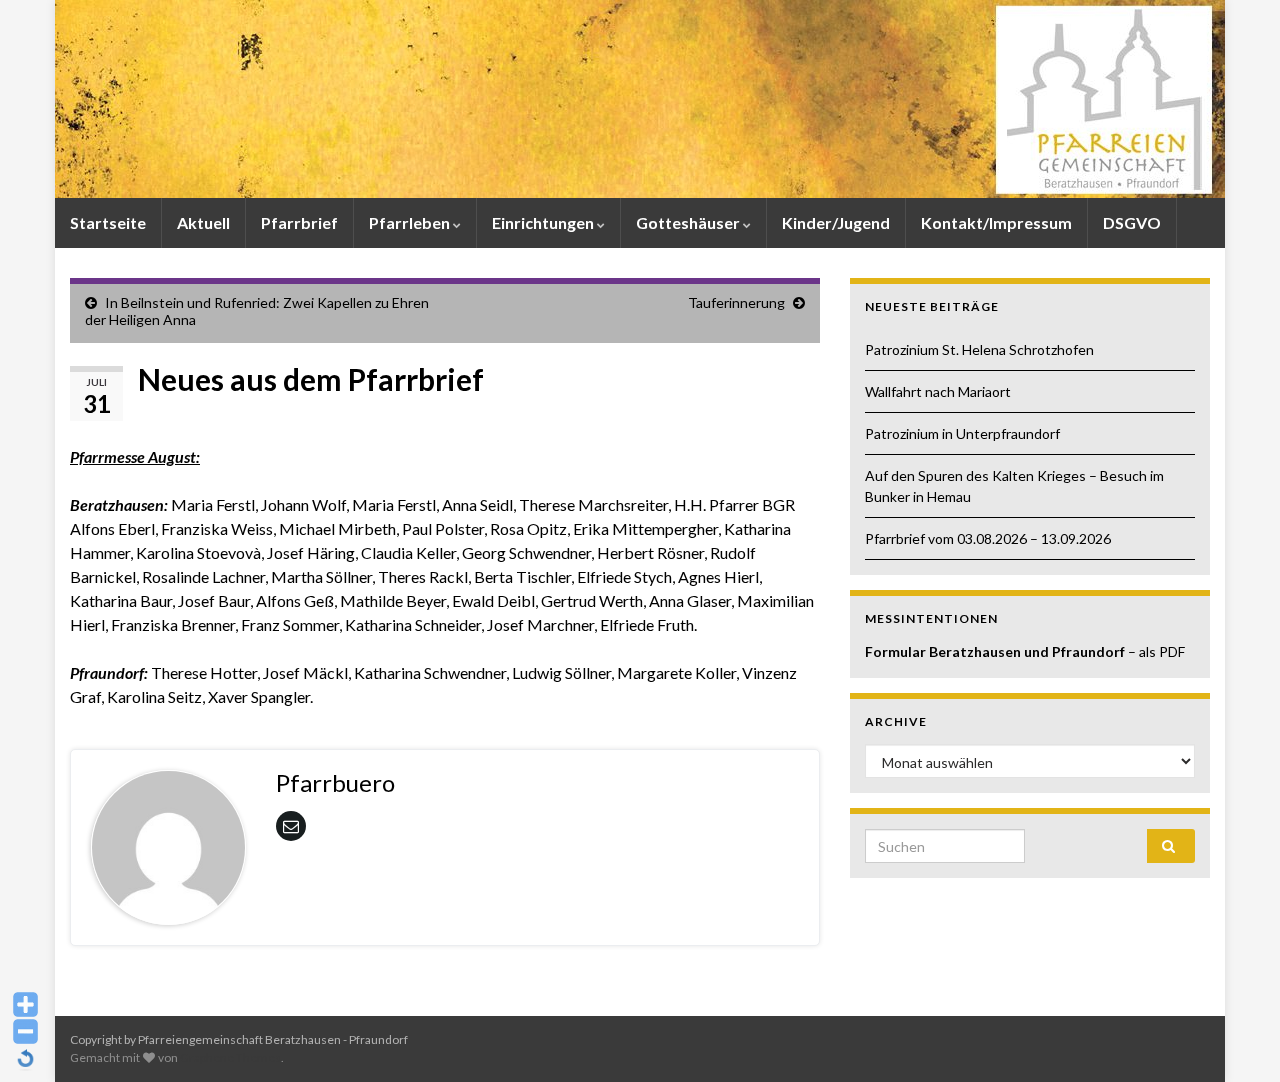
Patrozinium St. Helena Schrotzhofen (979, 349)
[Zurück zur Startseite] (640, 99)
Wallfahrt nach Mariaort (938, 391)
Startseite (108, 222)
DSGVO (1132, 222)
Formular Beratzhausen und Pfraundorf (996, 651)
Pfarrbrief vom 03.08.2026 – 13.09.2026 (988, 538)
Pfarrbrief (299, 222)
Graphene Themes (230, 1057)
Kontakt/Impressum (996, 222)
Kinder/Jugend (836, 222)
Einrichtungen (544, 222)
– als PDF (1156, 651)
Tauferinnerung (736, 302)
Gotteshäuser (689, 222)
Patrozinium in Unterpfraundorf (962, 433)
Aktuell (203, 222)
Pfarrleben (411, 222)
